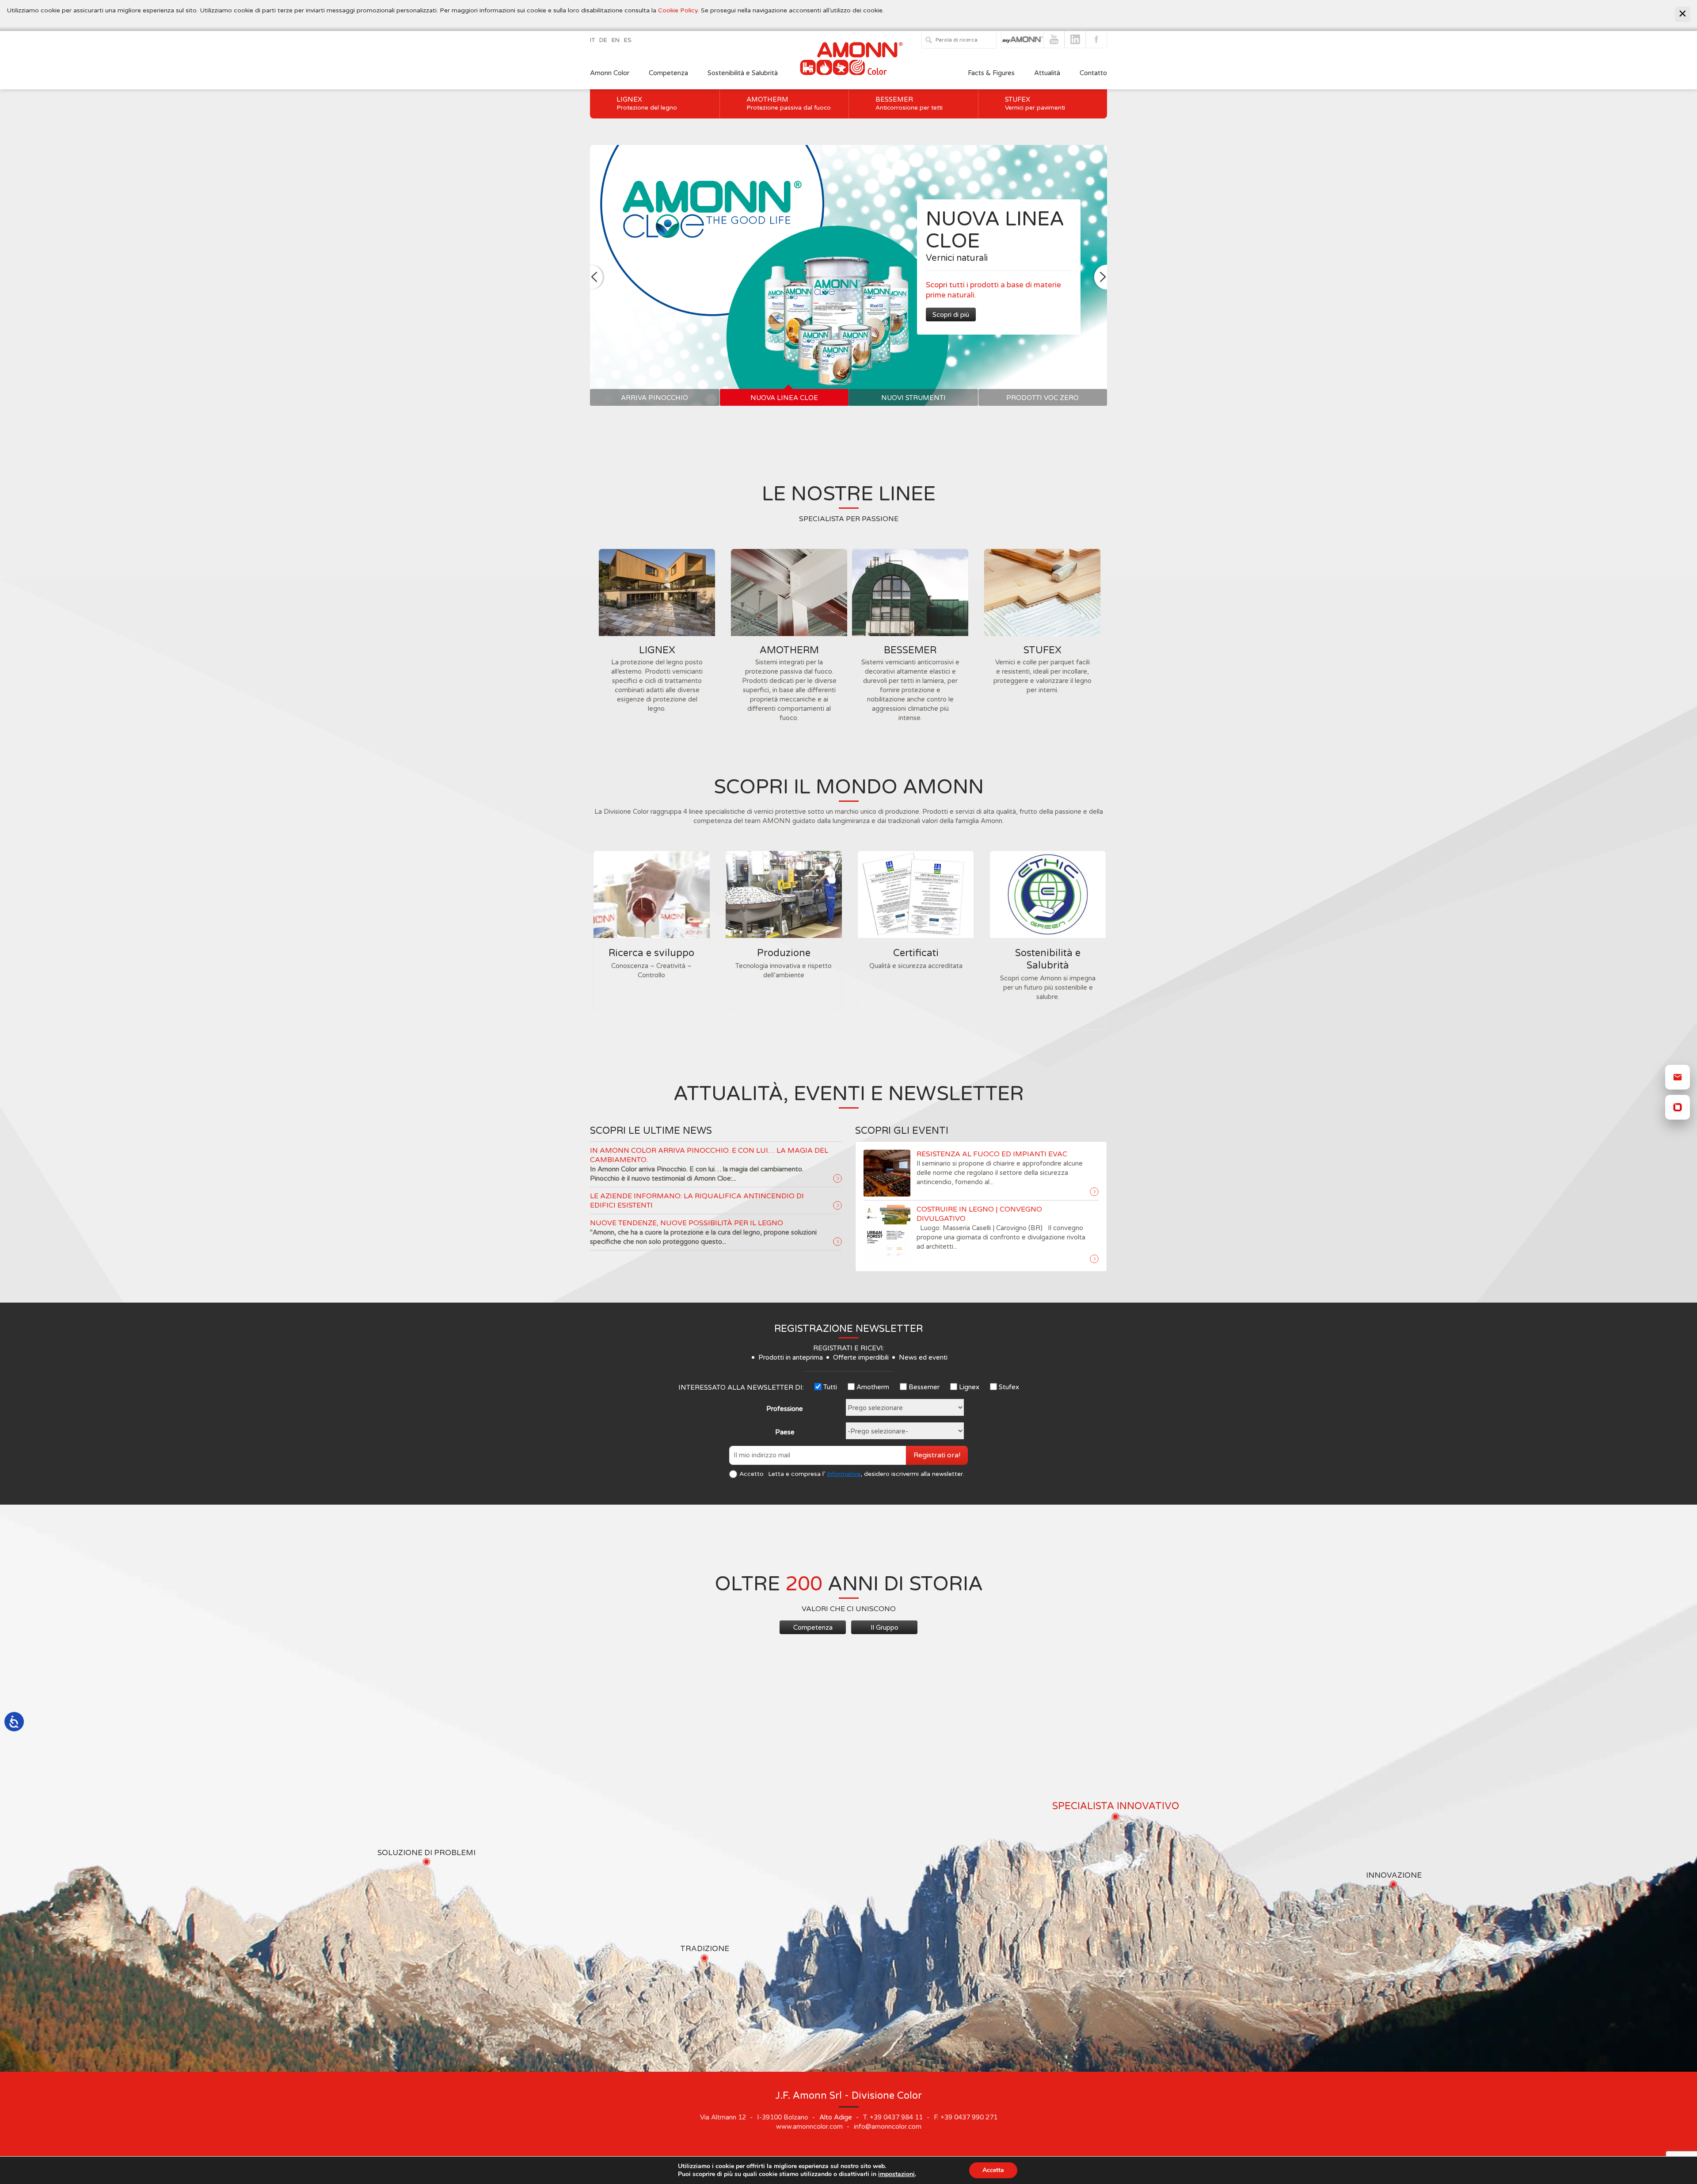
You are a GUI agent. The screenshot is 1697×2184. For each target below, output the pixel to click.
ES (628, 40)
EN (616, 40)
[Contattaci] (1678, 1077)
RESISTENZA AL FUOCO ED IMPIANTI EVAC (992, 1154)
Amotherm (789, 103)
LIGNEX (657, 650)
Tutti (830, 1387)
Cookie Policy (678, 10)
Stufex (1035, 103)
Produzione (784, 953)
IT (592, 40)
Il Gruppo (885, 1628)
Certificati (916, 953)
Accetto (751, 1474)
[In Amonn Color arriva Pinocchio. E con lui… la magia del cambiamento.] (837, 1179)
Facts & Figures (991, 73)
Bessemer (909, 103)
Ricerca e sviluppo (651, 953)
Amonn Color (610, 73)
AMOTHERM (789, 650)
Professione (785, 1409)
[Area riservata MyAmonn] (1678, 1107)
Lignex (647, 103)
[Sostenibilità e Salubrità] (1048, 894)
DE (603, 40)
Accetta (993, 2170)
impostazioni (896, 2174)
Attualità (1047, 73)
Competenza (668, 73)
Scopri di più (951, 315)
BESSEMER (910, 650)
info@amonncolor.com (888, 2127)
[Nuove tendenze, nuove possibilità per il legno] (837, 1242)
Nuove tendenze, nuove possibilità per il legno (687, 1223)
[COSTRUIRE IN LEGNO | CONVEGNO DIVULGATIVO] (1094, 1259)
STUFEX (1043, 650)
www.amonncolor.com (809, 2127)
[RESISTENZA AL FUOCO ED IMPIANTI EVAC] (1094, 1192)
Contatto (1093, 73)
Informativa (844, 1474)
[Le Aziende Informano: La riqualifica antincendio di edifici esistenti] (837, 1206)
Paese (785, 1432)
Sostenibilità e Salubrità (743, 73)
